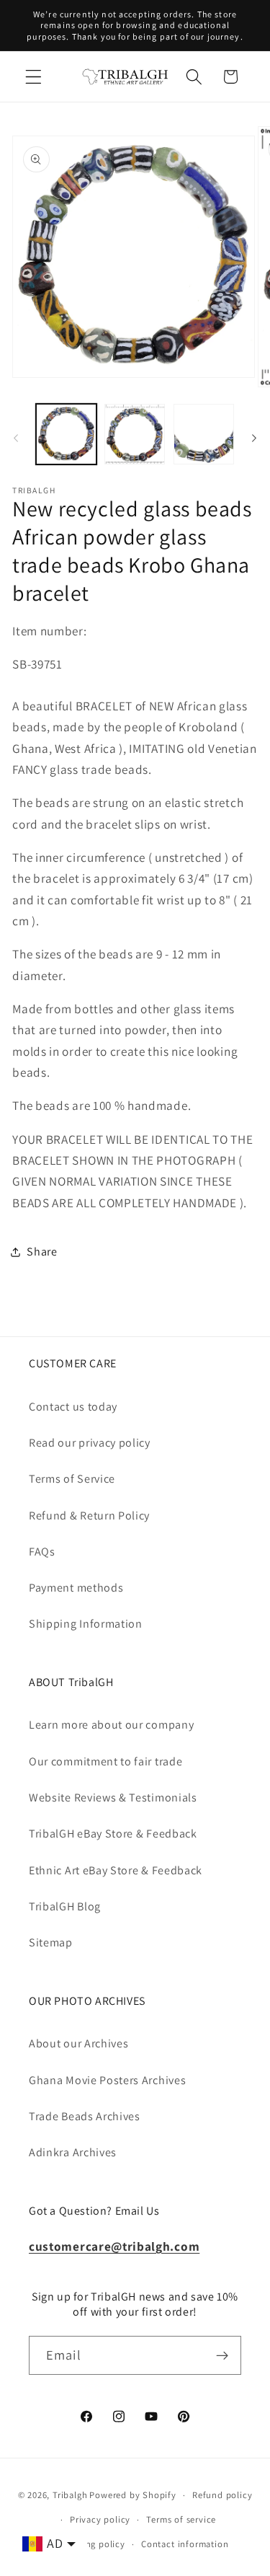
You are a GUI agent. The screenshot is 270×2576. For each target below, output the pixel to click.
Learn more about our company (111, 1725)
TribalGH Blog (65, 1906)
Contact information (185, 2544)
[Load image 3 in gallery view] (204, 434)
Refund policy (222, 2495)
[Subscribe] (222, 2355)
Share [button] (42, 1252)
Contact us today (73, 1407)
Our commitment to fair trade (105, 1761)
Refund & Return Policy (89, 1516)
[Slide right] (254, 438)
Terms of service (181, 2519)
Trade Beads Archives (85, 2116)
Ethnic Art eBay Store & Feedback (116, 1870)
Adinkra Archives (73, 2152)
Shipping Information (86, 1624)
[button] (33, 77)
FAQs (42, 1552)
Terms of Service (72, 1479)
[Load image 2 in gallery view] (135, 434)
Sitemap (51, 1942)
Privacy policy (100, 2519)
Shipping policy (91, 2544)
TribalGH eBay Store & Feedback (113, 1834)
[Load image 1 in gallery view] (66, 434)
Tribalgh (70, 2495)
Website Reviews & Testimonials (113, 1798)
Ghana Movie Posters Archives (107, 2080)
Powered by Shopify (133, 2495)
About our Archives (78, 2043)
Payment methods (76, 1588)
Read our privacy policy (90, 1443)
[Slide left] (16, 438)
